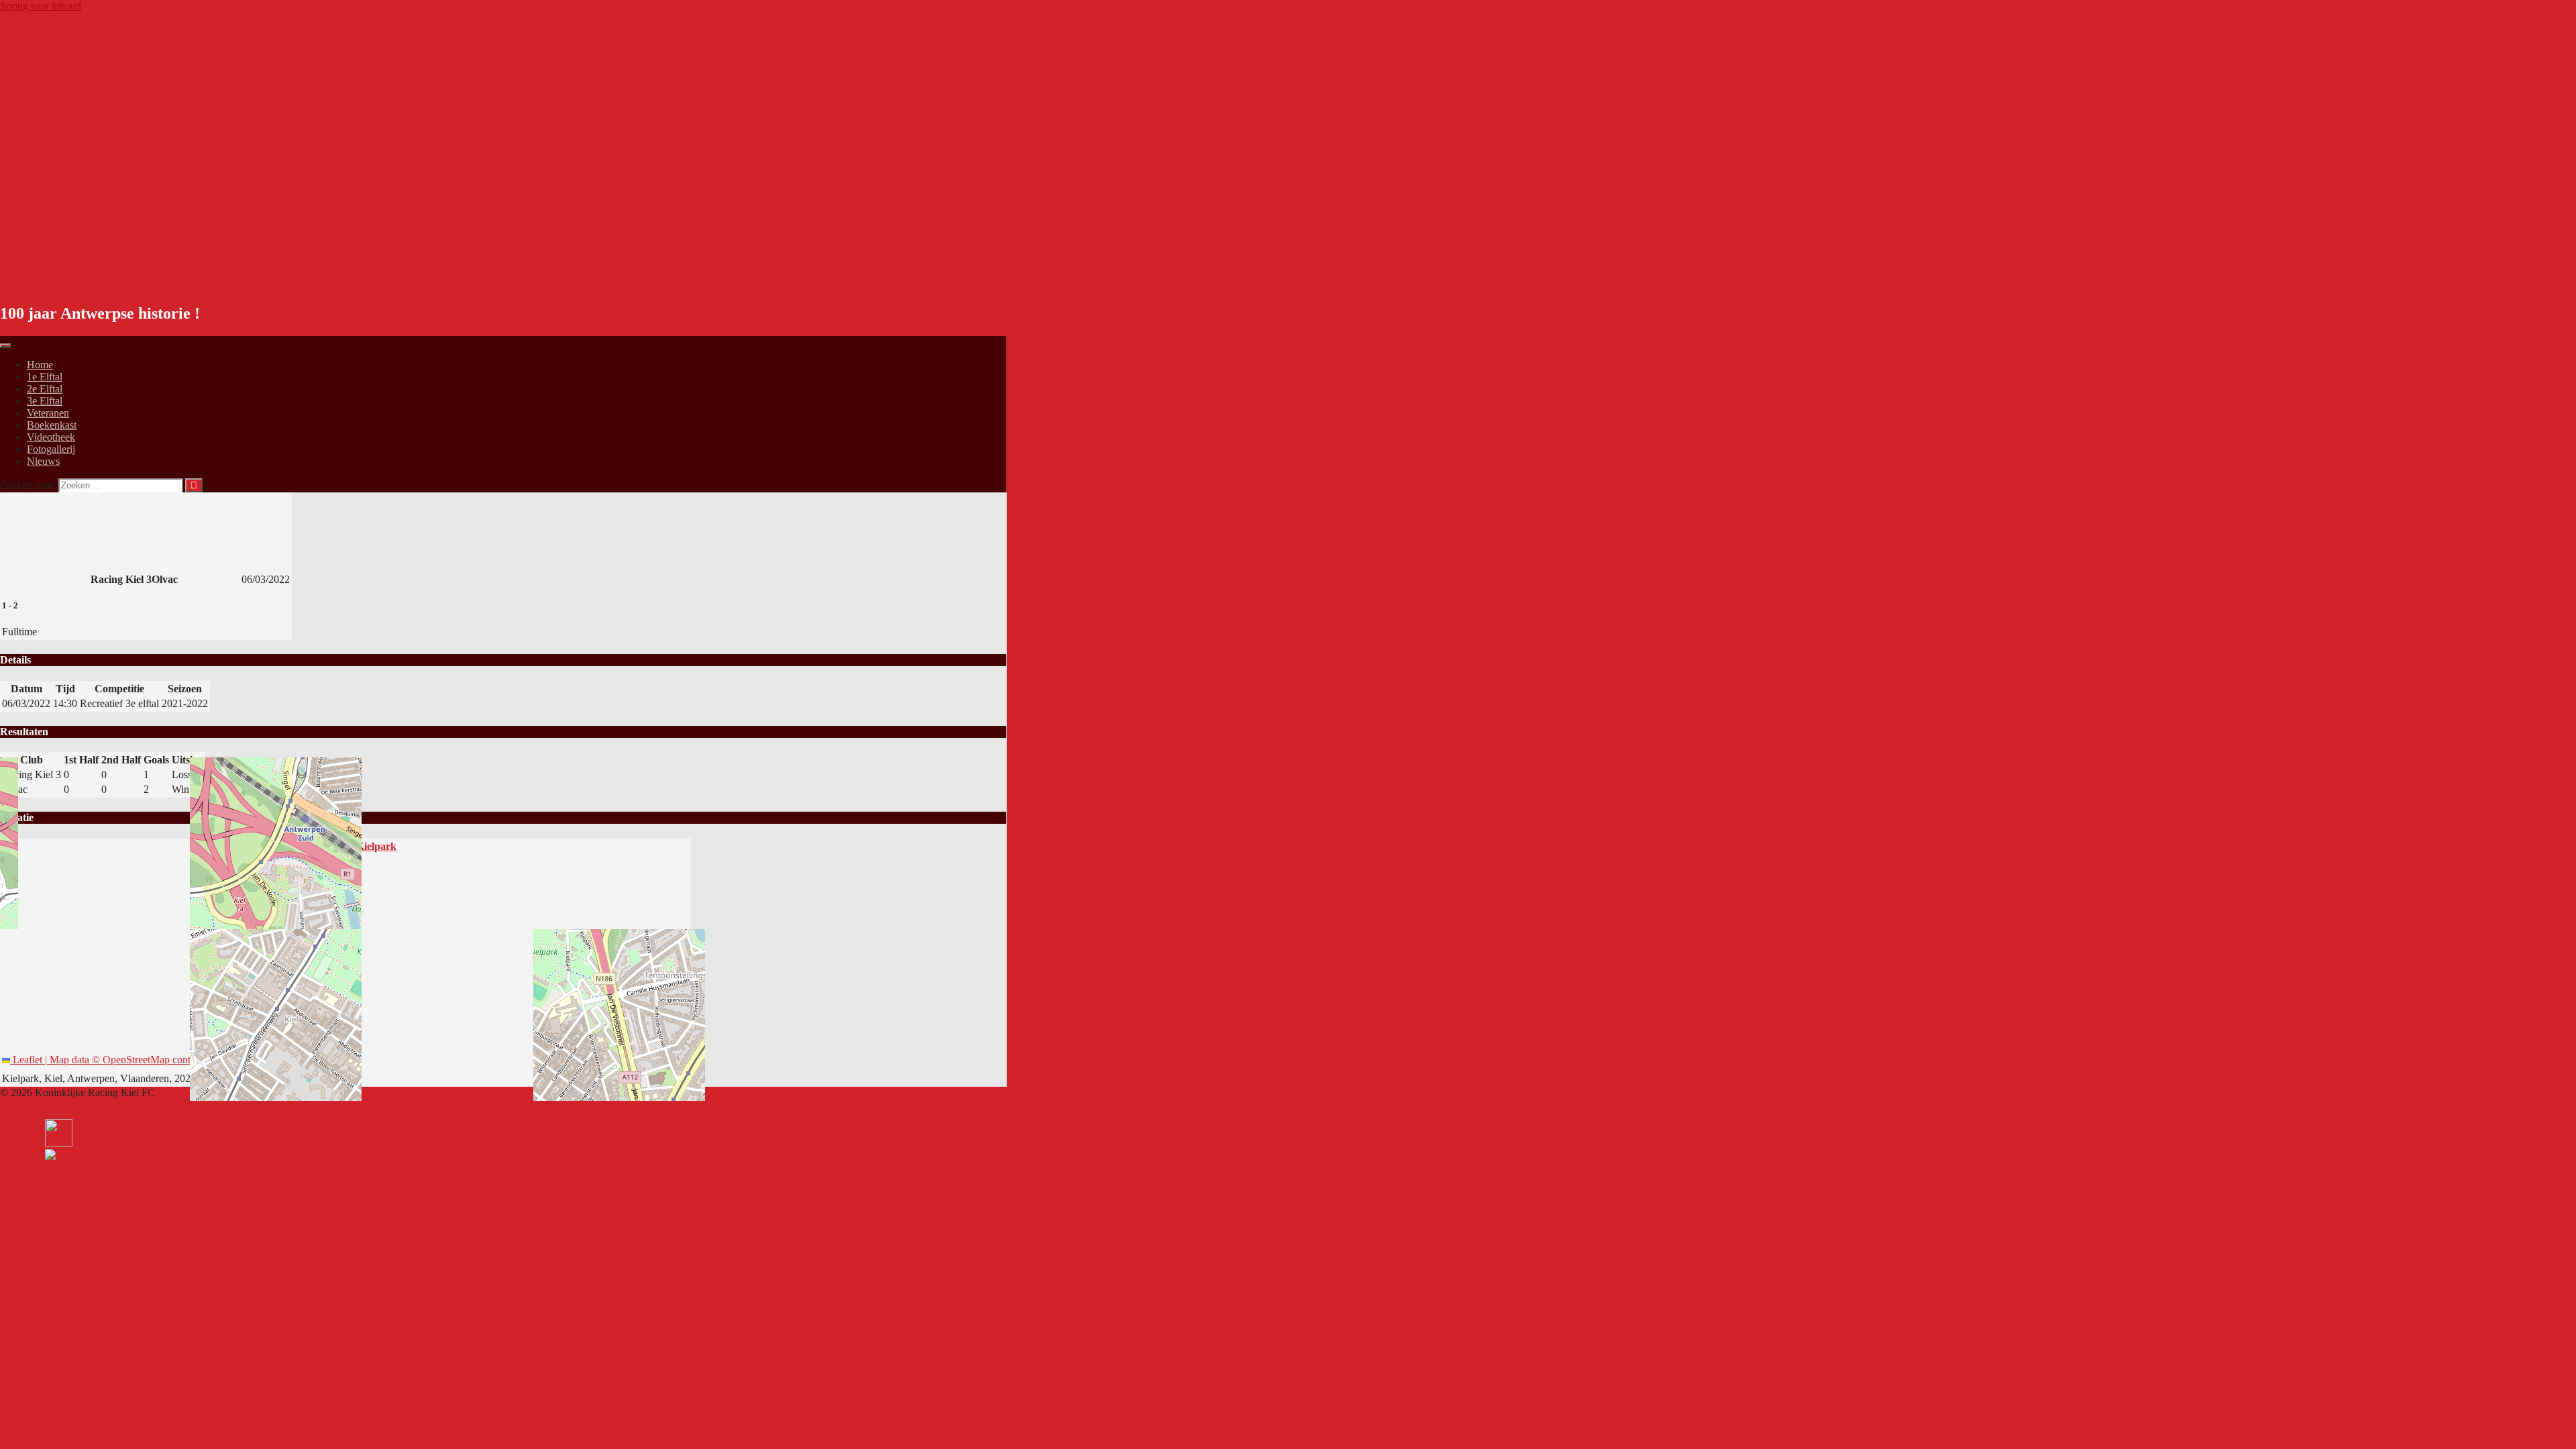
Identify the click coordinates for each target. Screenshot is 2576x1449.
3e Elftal (45, 401)
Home (40, 365)
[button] (66, 1155)
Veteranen (48, 413)
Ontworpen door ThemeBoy (60, 1105)
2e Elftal (45, 389)
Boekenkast (52, 425)
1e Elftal (45, 377)
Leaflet (26, 1060)
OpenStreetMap (136, 1060)
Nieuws (43, 461)
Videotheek (51, 437)
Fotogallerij (51, 449)
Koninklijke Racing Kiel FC (129, 277)
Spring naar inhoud (41, 6)
